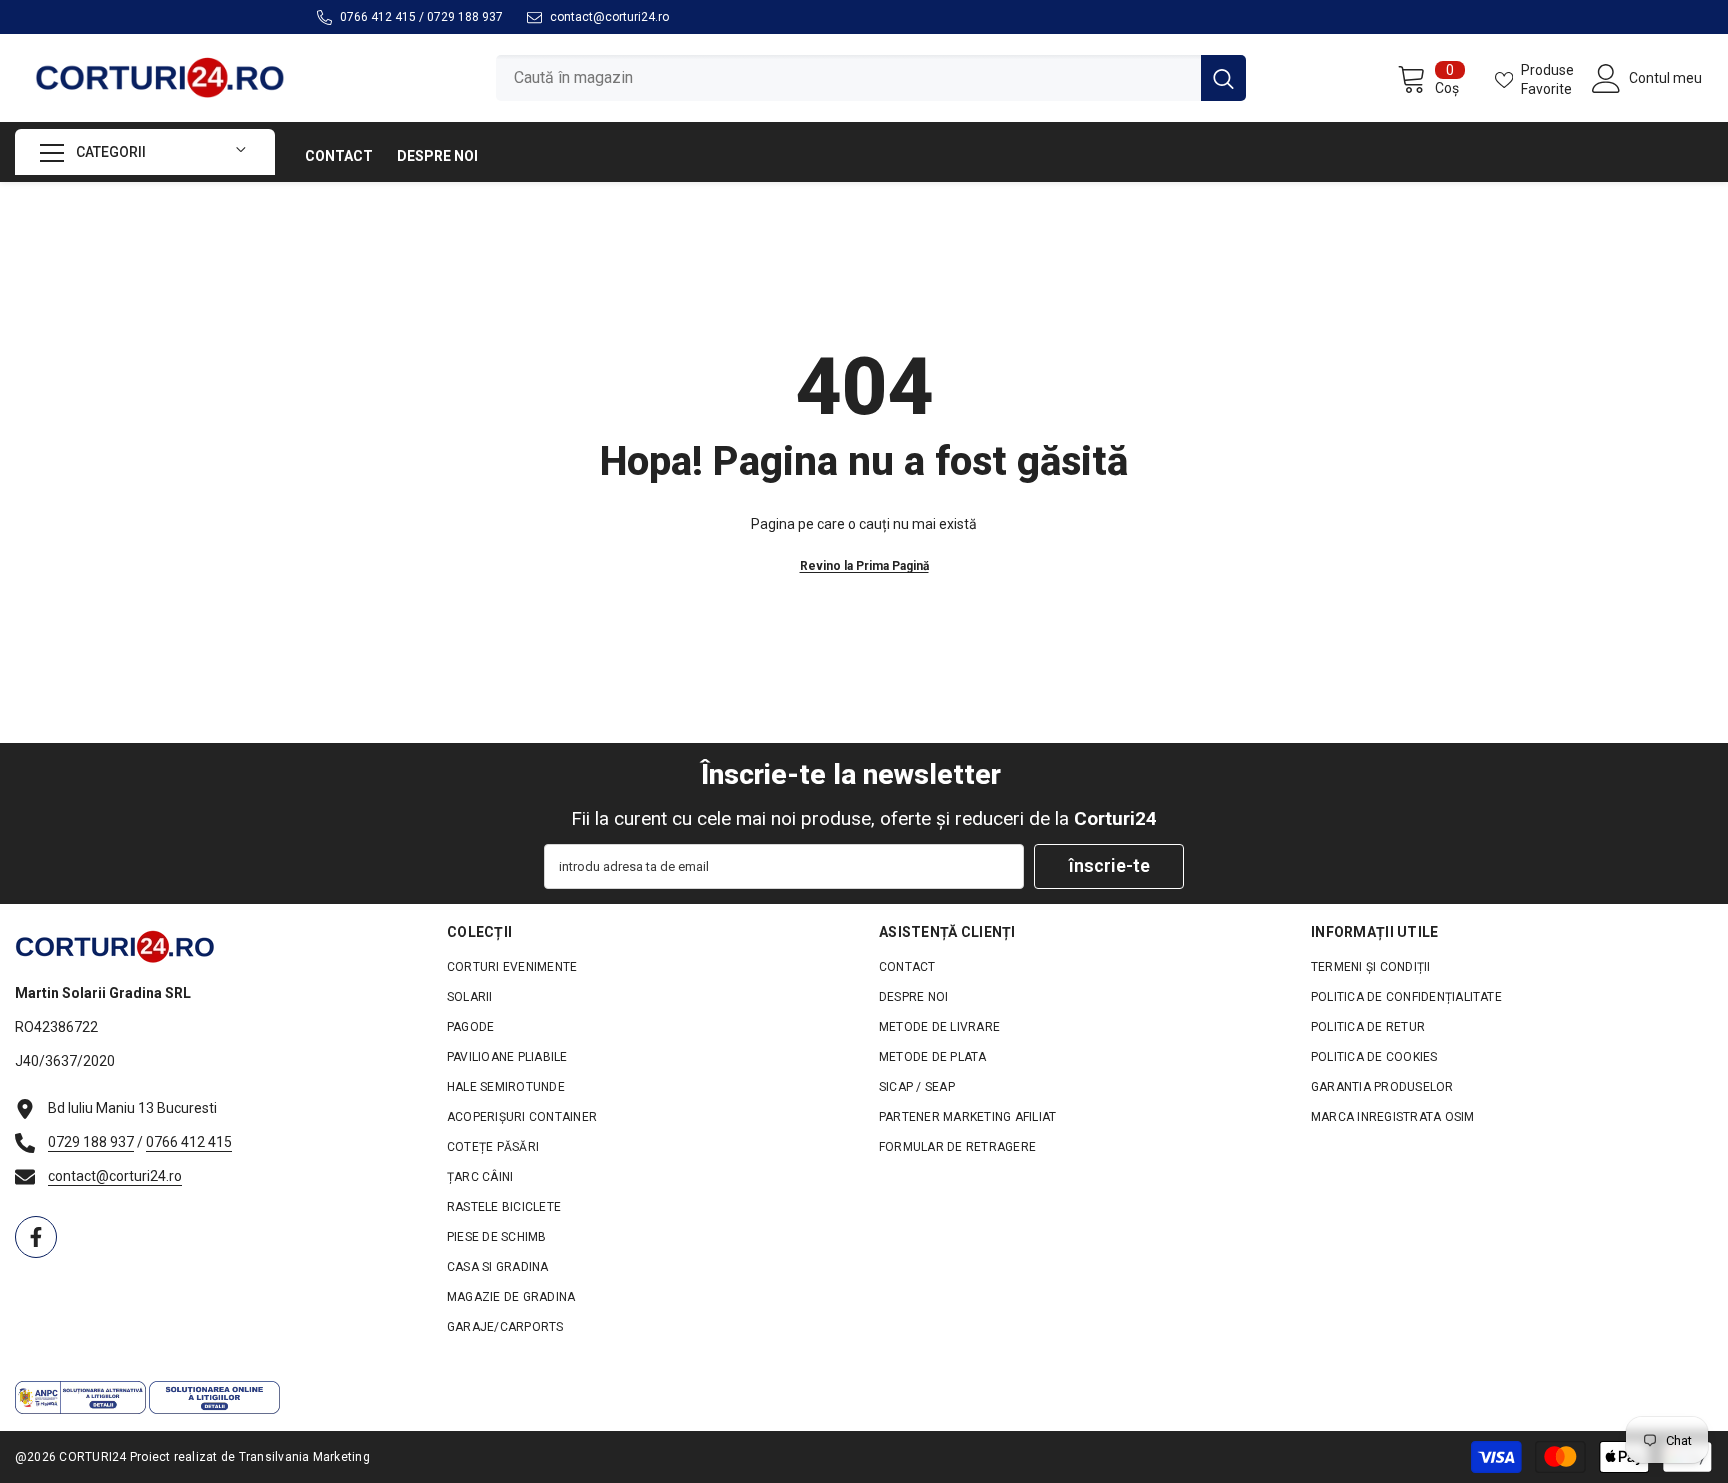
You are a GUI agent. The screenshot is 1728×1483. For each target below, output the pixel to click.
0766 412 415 (378, 17)
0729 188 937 (465, 17)
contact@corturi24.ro (609, 17)
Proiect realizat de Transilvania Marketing (250, 1457)
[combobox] (848, 77)
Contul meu (1665, 78)
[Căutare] (871, 77)
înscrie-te (1109, 865)
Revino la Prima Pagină (864, 566)
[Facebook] (36, 1237)
